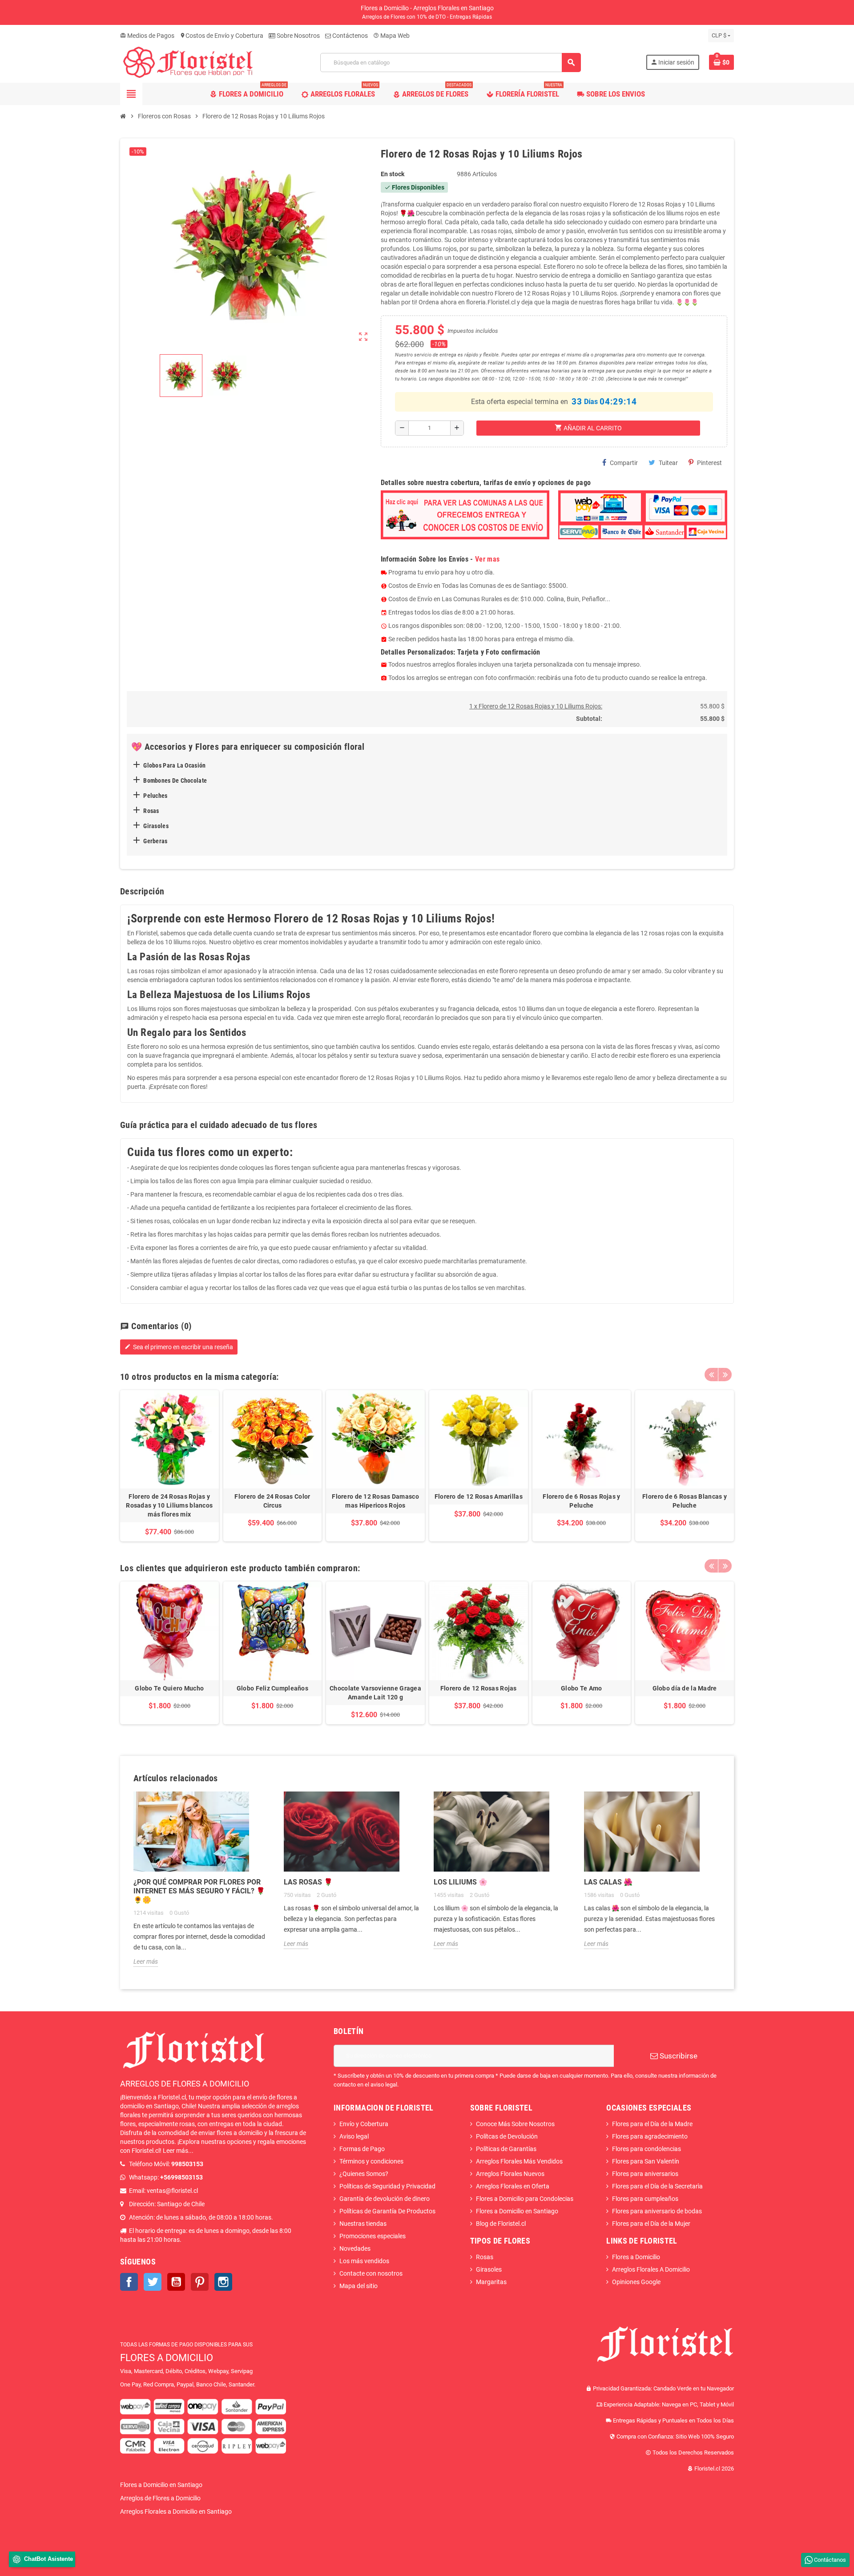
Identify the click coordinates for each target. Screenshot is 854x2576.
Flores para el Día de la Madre (652, 2124)
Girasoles (489, 2269)
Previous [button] (711, 1375)
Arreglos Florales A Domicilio (651, 2269)
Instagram (223, 2282)
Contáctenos (349, 36)
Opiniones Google (636, 2282)
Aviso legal (354, 2136)
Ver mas (487, 559)
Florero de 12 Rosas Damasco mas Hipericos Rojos (375, 1501)
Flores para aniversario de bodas (657, 2211)
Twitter (153, 2282)
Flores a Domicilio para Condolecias (525, 2199)
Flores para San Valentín (646, 2161)
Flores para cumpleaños (645, 2199)
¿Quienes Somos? (364, 2174)
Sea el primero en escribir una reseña (179, 1347)
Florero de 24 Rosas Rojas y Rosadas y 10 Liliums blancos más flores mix (169, 1505)
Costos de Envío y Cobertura (222, 36)
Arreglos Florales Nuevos (510, 2174)
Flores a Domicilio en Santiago (517, 2211)
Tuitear (668, 463)
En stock (393, 174)
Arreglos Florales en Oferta (513, 2186)
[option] (169, 1466)
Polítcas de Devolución (507, 2136)
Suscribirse (678, 2056)
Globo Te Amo (581, 1688)
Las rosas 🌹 (308, 1882)
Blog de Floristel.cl (501, 2224)
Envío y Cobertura (364, 2124)
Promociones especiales (373, 2236)
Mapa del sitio (359, 2286)
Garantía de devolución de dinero (385, 2199)
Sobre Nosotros (298, 36)
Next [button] (725, 1375)
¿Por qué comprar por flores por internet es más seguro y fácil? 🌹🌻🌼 (199, 1891)
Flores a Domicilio (636, 2257)
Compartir (624, 463)
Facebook (129, 2282)
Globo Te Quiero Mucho (169, 1688)
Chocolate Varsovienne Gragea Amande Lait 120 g (375, 1693)
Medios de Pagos (147, 36)
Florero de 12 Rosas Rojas (479, 1688)
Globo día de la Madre (685, 1688)
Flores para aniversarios (645, 2174)
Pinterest (709, 463)
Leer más (146, 1961)
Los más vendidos (364, 2261)
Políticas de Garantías (506, 2149)
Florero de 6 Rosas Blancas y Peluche (685, 1501)
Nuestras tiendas (363, 2224)
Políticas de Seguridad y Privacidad (387, 2186)
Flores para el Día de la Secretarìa (657, 2186)
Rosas (485, 2257)
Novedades (355, 2248)
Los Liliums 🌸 (461, 1882)
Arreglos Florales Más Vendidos (519, 2161)
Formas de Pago (362, 2149)
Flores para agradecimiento (650, 2136)
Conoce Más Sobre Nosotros (515, 2124)
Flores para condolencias (647, 2149)
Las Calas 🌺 (608, 1882)
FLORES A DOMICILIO (167, 2358)
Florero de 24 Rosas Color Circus (272, 1501)
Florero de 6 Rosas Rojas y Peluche (581, 1501)
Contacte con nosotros (371, 2273)
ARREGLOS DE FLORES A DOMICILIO (185, 2084)
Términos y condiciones (371, 2161)
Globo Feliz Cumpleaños (272, 1688)
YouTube (176, 2282)
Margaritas (491, 2282)
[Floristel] (188, 62)
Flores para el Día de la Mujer (651, 2224)
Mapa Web (391, 36)
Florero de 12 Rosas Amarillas (479, 1496)
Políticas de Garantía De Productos (387, 2211)
